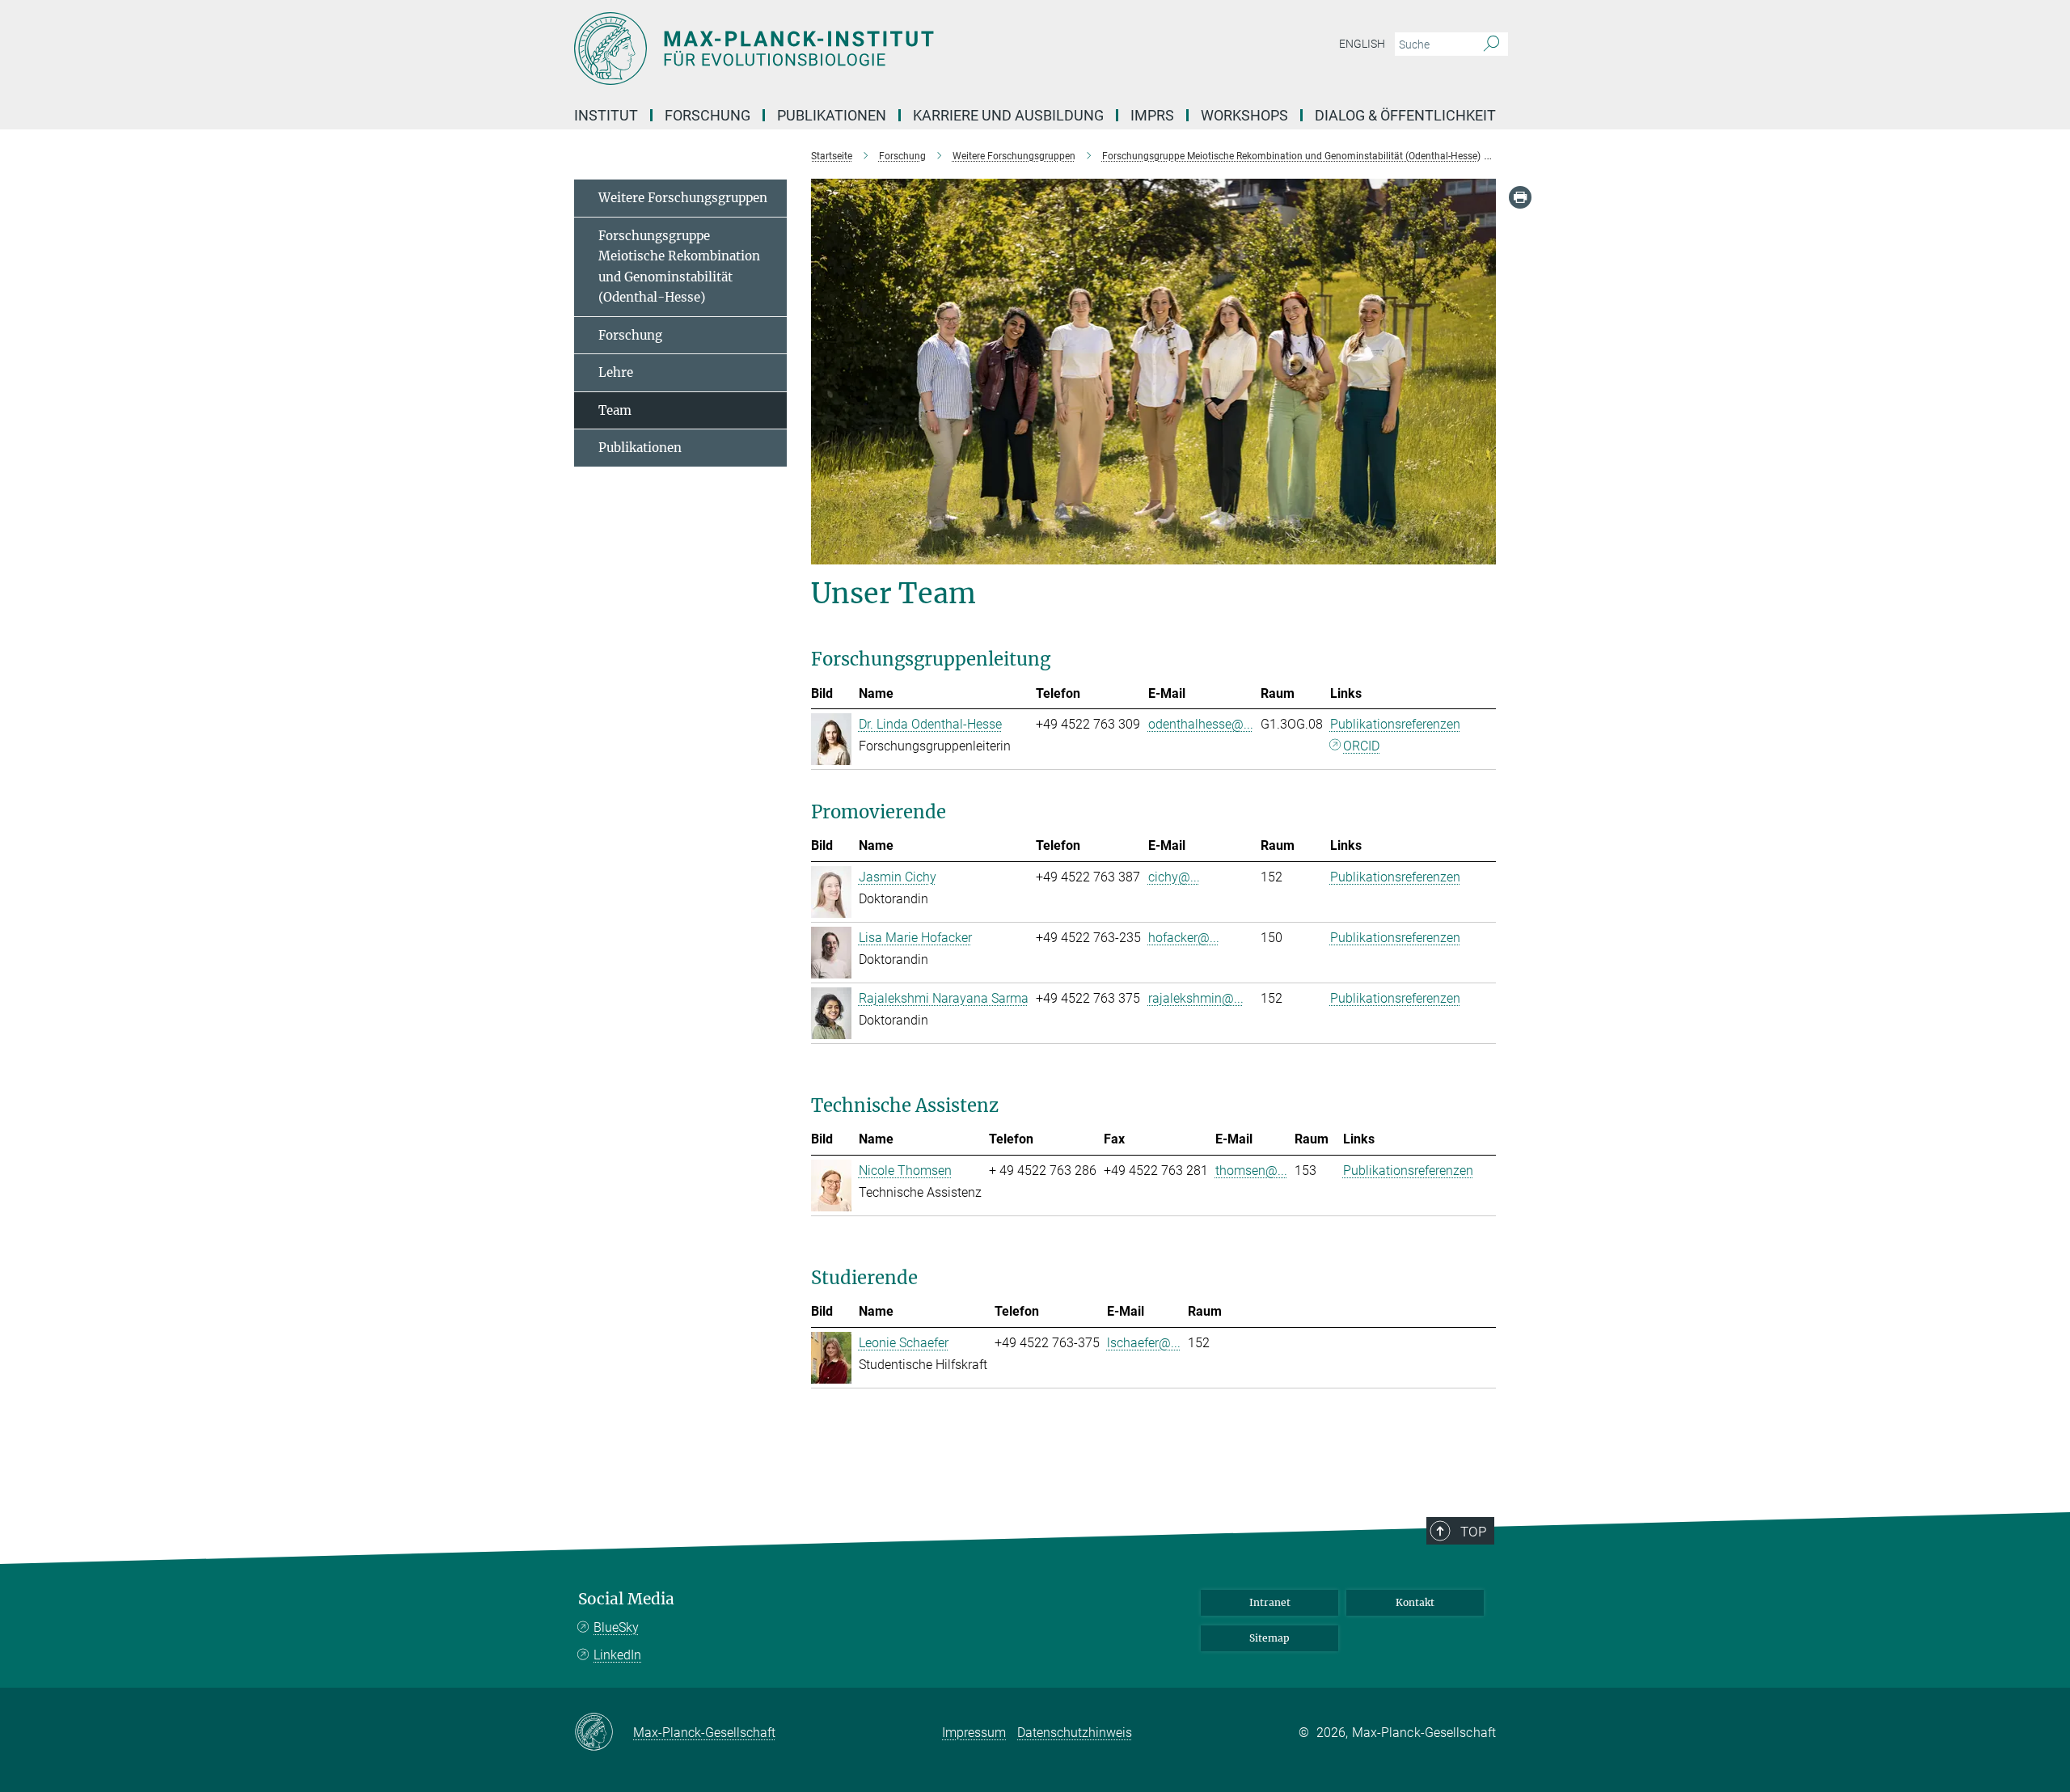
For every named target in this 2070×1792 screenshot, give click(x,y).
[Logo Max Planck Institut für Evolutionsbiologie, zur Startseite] (877, 49)
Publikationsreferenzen (1395, 724)
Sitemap (1269, 1638)
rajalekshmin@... (1196, 998)
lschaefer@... (1144, 1343)
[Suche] (1491, 44)
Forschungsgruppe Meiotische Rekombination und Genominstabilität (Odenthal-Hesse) (679, 267)
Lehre (616, 372)
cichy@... (1174, 877)
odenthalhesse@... (1201, 724)
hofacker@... (1184, 938)
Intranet (1270, 1602)
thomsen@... (1251, 1171)
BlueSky (616, 1627)
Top (1473, 1532)
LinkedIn (617, 1655)
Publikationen (640, 448)
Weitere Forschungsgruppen (683, 198)
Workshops (1244, 115)
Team (615, 410)
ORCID (1361, 746)
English (1362, 44)
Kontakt (1415, 1602)
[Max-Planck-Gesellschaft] (604, 1733)
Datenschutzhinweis (1075, 1733)
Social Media (626, 1599)
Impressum (974, 1733)
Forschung (630, 335)
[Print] (1520, 197)
